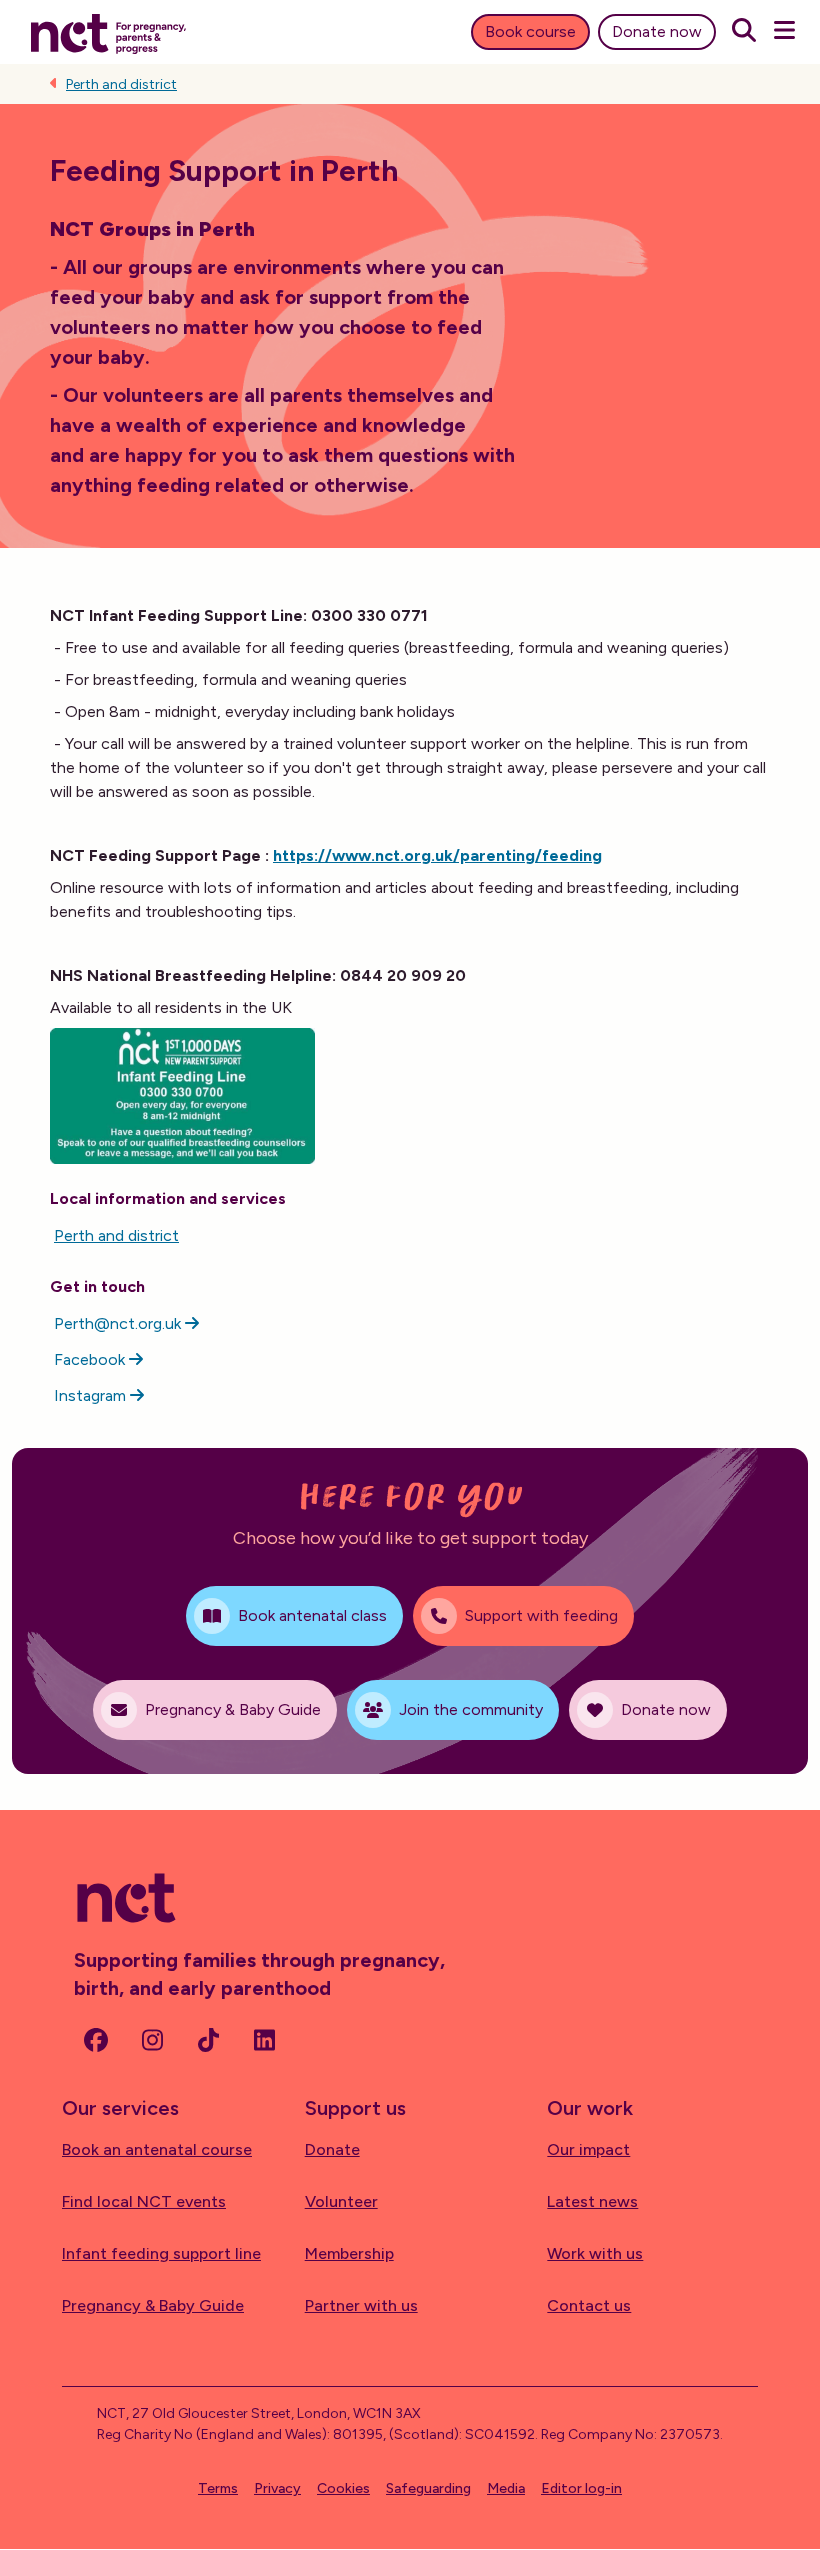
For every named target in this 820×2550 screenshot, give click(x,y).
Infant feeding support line (161, 2253)
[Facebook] (96, 2040)
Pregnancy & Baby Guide (153, 2305)
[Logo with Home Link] (108, 32)
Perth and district (121, 84)
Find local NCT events (144, 2201)
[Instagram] (152, 2040)
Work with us (595, 2253)
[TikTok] (208, 2040)
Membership (349, 2253)
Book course (530, 31)
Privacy (277, 2488)
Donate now (657, 31)
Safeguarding (428, 2488)
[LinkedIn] (264, 2040)
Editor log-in (581, 2488)
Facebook (91, 1359)
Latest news (592, 2201)
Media (506, 2488)
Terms (218, 2488)
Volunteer (341, 2201)
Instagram (92, 1395)
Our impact (588, 2149)
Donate (332, 2149)
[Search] (744, 32)
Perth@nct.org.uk (119, 1323)
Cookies (343, 2488)
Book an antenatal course (157, 2149)
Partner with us (361, 2305)
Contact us (589, 2305)
